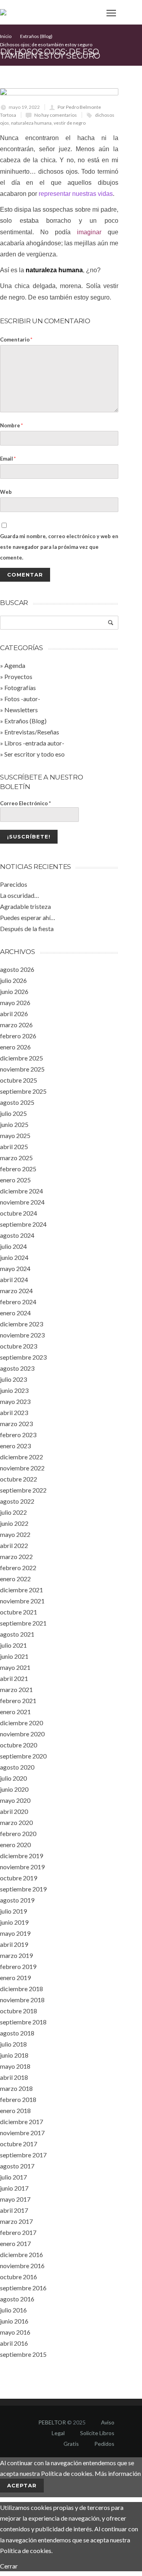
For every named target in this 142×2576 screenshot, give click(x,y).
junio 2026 (14, 991)
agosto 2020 (17, 1767)
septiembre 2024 (23, 1224)
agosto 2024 (17, 1235)
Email (8, 459)
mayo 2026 (15, 1003)
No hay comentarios (56, 115)
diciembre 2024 (21, 1191)
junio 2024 (14, 1257)
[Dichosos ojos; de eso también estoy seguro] (59, 92)
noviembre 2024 (22, 1202)
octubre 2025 (19, 1080)
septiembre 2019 (23, 1889)
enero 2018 (15, 2110)
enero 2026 (15, 1047)
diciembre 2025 (21, 1058)
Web (6, 492)
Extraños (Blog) (25, 721)
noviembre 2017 (22, 2133)
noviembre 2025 (22, 1069)
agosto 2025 (17, 1102)
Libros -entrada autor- (34, 743)
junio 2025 (14, 1124)
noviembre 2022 (22, 1468)
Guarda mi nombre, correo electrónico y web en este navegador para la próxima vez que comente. (59, 547)
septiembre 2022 (23, 1490)
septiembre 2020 (23, 1756)
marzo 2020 (16, 1822)
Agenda (15, 665)
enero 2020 (15, 1845)
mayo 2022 (15, 1534)
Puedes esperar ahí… (28, 917)
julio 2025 (13, 1113)
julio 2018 (13, 2044)
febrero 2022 (18, 1568)
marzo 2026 (16, 1025)
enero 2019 (15, 1978)
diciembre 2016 (21, 2254)
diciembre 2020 (21, 1723)
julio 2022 (13, 1512)
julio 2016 (13, 2310)
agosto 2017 (17, 2166)
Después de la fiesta (27, 929)
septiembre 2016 (23, 2288)
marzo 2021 (16, 1689)
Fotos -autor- (22, 699)
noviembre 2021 (22, 1601)
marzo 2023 (16, 1424)
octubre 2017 (19, 2144)
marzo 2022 (16, 1556)
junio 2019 (14, 1922)
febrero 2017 (18, 2232)
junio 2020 (14, 1789)
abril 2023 (14, 1412)
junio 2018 (14, 2055)
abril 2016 (14, 2343)
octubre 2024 (19, 1213)
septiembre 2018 (23, 2022)
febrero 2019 (18, 1966)
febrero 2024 (18, 1302)
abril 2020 (14, 1811)
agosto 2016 (17, 2299)
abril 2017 (14, 2210)
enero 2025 (15, 1180)
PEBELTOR (52, 2422)
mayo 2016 (15, 2332)
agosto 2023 (17, 1368)
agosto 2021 (17, 1634)
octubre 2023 (19, 1346)
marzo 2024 (16, 1291)
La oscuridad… (20, 895)
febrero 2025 (18, 1169)
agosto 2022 (17, 1501)
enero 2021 (15, 1712)
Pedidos (104, 2444)
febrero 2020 (18, 1833)
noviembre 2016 (22, 2266)
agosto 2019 (17, 1900)
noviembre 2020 (22, 1734)
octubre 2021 (19, 1612)
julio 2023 (13, 1379)
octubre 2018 (19, 2011)
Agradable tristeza (25, 906)
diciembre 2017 (21, 2122)
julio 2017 (13, 2177)
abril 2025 (14, 1147)
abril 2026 (14, 1014)
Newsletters (21, 710)
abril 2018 (14, 2077)
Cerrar (9, 2566)
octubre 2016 (19, 2277)
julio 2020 (13, 1778)
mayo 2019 (15, 1933)
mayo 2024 (15, 1268)
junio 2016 (14, 2321)
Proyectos (18, 676)
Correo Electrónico (25, 803)
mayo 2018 (15, 2066)
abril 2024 (14, 1279)
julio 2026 (13, 980)
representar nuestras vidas (76, 194)
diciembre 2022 (21, 1457)
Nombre (11, 425)
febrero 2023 (18, 1435)
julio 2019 (13, 1911)
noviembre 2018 (22, 2000)
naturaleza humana (31, 123)
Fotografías (20, 688)
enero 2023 (15, 1446)
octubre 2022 (19, 1479)
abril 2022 (14, 1545)
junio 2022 (14, 1523)
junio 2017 (14, 2188)
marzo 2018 (16, 2088)
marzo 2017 (16, 2221)
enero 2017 (15, 2243)
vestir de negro (70, 123)
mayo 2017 (15, 2199)
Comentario (16, 340)
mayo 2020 (15, 1800)
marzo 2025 (16, 1158)
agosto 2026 (17, 969)
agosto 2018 (17, 2033)
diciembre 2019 (21, 1856)
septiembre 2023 (23, 1357)
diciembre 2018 (21, 1989)
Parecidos (14, 884)
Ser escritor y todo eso (35, 754)
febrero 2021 (18, 1701)
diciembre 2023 (21, 1324)
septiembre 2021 (23, 1623)
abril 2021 (14, 1678)
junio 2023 (14, 1390)
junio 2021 (14, 1656)
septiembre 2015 (23, 2354)
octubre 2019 (19, 1878)
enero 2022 (15, 1579)
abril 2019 (14, 1944)
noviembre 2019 (22, 1867)
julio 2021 (13, 1645)
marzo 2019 (16, 1955)
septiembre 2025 (23, 1091)
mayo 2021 (15, 1667)
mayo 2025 (15, 1135)
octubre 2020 (19, 1745)
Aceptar (22, 2485)
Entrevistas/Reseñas (32, 732)
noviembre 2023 (22, 1335)
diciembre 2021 (21, 1590)
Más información (118, 2473)
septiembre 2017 (23, 2155)
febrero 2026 (18, 1036)
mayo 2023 (15, 1401)
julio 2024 (13, 1246)
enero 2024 (15, 1313)
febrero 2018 (18, 2099)
